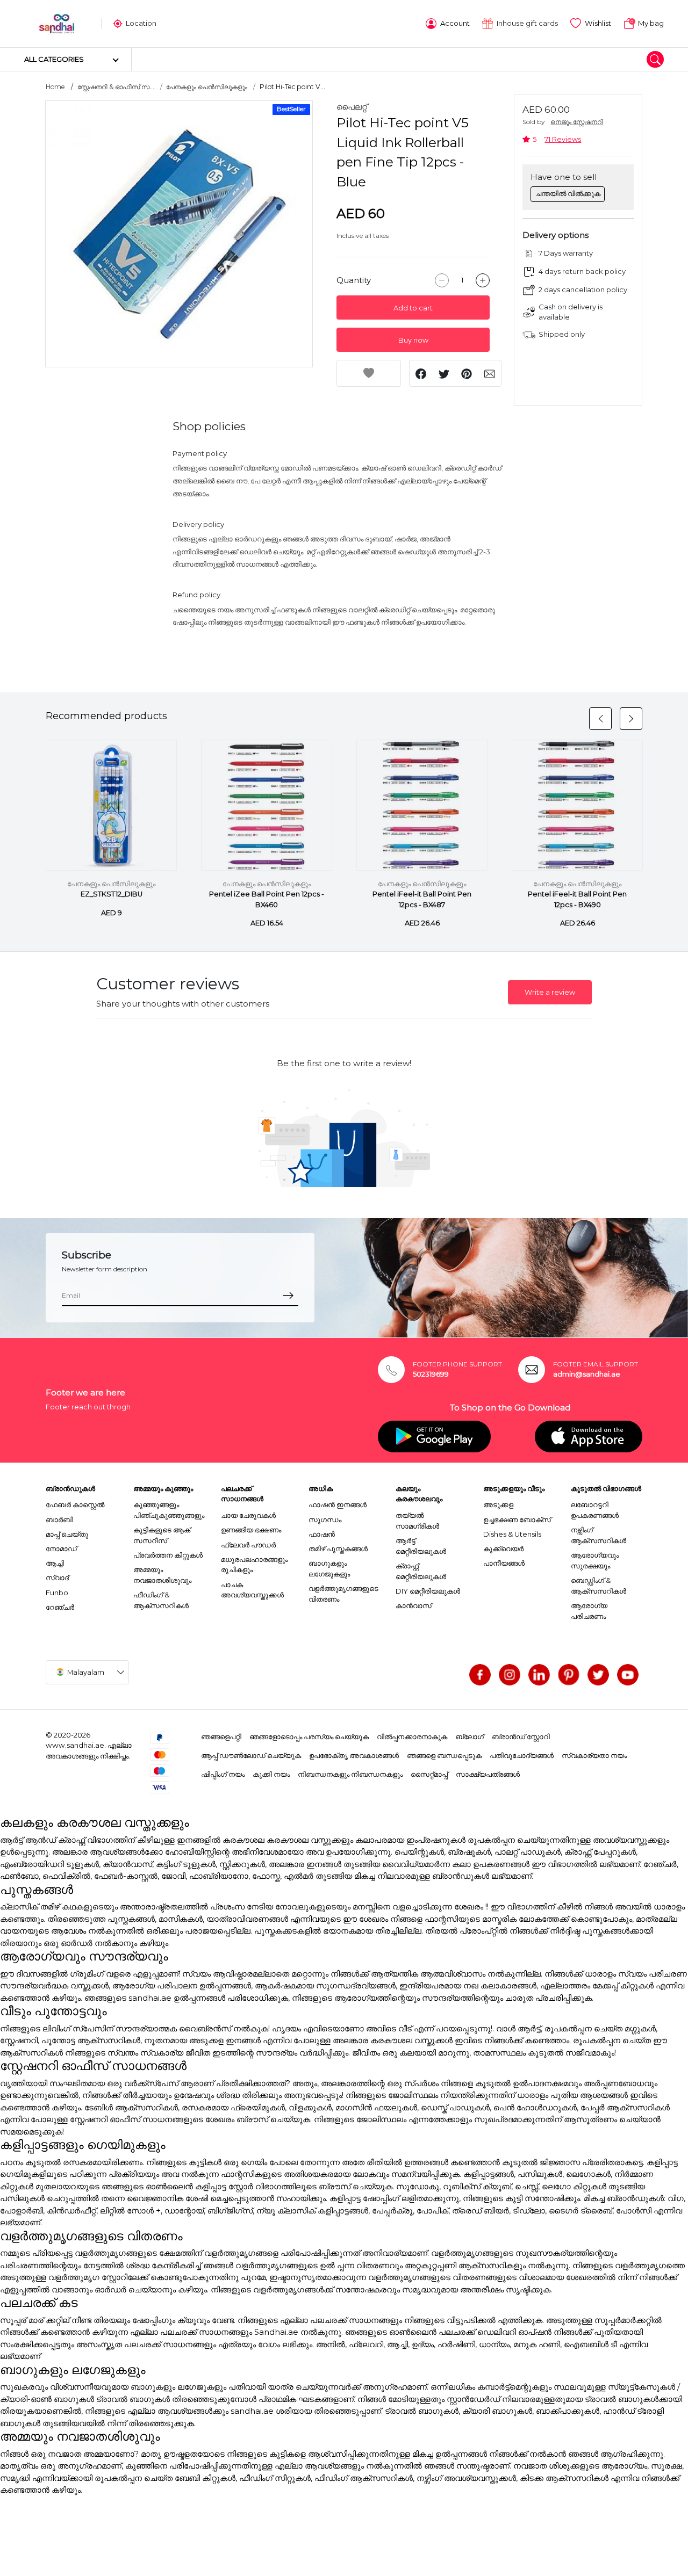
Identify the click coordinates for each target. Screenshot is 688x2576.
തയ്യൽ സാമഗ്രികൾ (417, 1521)
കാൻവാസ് (414, 1605)
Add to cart (413, 308)
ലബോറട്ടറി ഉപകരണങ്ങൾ (595, 1510)
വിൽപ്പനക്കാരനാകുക (412, 1736)
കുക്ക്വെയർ (503, 1549)
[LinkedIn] (539, 1675)
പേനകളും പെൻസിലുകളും (207, 87)
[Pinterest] (569, 1675)
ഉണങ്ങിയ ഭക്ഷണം (251, 1530)
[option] (179, 234)
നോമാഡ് (61, 1549)
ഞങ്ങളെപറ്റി (221, 1736)
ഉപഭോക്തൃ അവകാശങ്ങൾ (354, 1755)
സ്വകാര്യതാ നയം (594, 1755)
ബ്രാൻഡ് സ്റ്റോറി (521, 1736)
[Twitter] (598, 1675)
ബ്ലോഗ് (470, 1736)
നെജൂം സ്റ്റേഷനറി (577, 122)
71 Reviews (563, 139)
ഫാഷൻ (322, 1534)
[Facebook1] (480, 1675)
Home (55, 87)
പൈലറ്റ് (352, 107)
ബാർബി (59, 1519)
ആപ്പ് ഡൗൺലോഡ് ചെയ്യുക (251, 1755)
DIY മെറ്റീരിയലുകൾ (428, 1591)
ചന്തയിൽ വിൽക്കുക (568, 193)
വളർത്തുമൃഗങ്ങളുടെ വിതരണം (343, 1594)
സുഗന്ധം (325, 1519)
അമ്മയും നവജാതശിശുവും (162, 1575)
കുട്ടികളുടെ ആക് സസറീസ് (162, 1535)
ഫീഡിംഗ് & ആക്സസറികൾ (161, 1600)
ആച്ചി (55, 1563)
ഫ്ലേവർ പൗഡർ (248, 1545)
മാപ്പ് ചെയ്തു (67, 1534)
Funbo (57, 1593)
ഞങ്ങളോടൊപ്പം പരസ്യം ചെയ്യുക (309, 1736)
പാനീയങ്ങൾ (504, 1563)
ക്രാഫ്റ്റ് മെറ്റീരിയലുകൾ (421, 1571)
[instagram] (510, 1675)
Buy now (413, 340)
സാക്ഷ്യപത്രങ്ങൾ (488, 1774)
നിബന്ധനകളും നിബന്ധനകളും (350, 1774)
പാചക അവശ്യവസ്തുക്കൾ (252, 1590)
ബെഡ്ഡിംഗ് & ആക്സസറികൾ (599, 1586)
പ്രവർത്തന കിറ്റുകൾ (168, 1555)
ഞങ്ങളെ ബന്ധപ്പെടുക (444, 1755)
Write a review (550, 992)
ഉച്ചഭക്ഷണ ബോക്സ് (517, 1519)
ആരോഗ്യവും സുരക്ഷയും (595, 1560)
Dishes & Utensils (512, 1534)
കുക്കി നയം (271, 1774)
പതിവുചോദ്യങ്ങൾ (522, 1755)
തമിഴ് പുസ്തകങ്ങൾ (338, 1549)
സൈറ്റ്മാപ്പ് (429, 1774)
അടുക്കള (498, 1504)
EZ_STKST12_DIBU (112, 894)
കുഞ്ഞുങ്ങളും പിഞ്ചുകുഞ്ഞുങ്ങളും (169, 1510)
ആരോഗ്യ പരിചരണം (589, 1611)
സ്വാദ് (57, 1578)
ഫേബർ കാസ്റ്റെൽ (75, 1504)
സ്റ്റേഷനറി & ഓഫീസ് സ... (116, 87)
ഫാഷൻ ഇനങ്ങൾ (338, 1504)
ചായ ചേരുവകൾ (248, 1515)
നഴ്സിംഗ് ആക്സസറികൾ (599, 1535)
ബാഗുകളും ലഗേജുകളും (329, 1568)
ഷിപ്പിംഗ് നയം (223, 1774)
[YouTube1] (628, 1675)
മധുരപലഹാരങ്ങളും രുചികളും (254, 1565)
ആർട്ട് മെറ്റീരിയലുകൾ (421, 1546)
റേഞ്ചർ (60, 1607)
